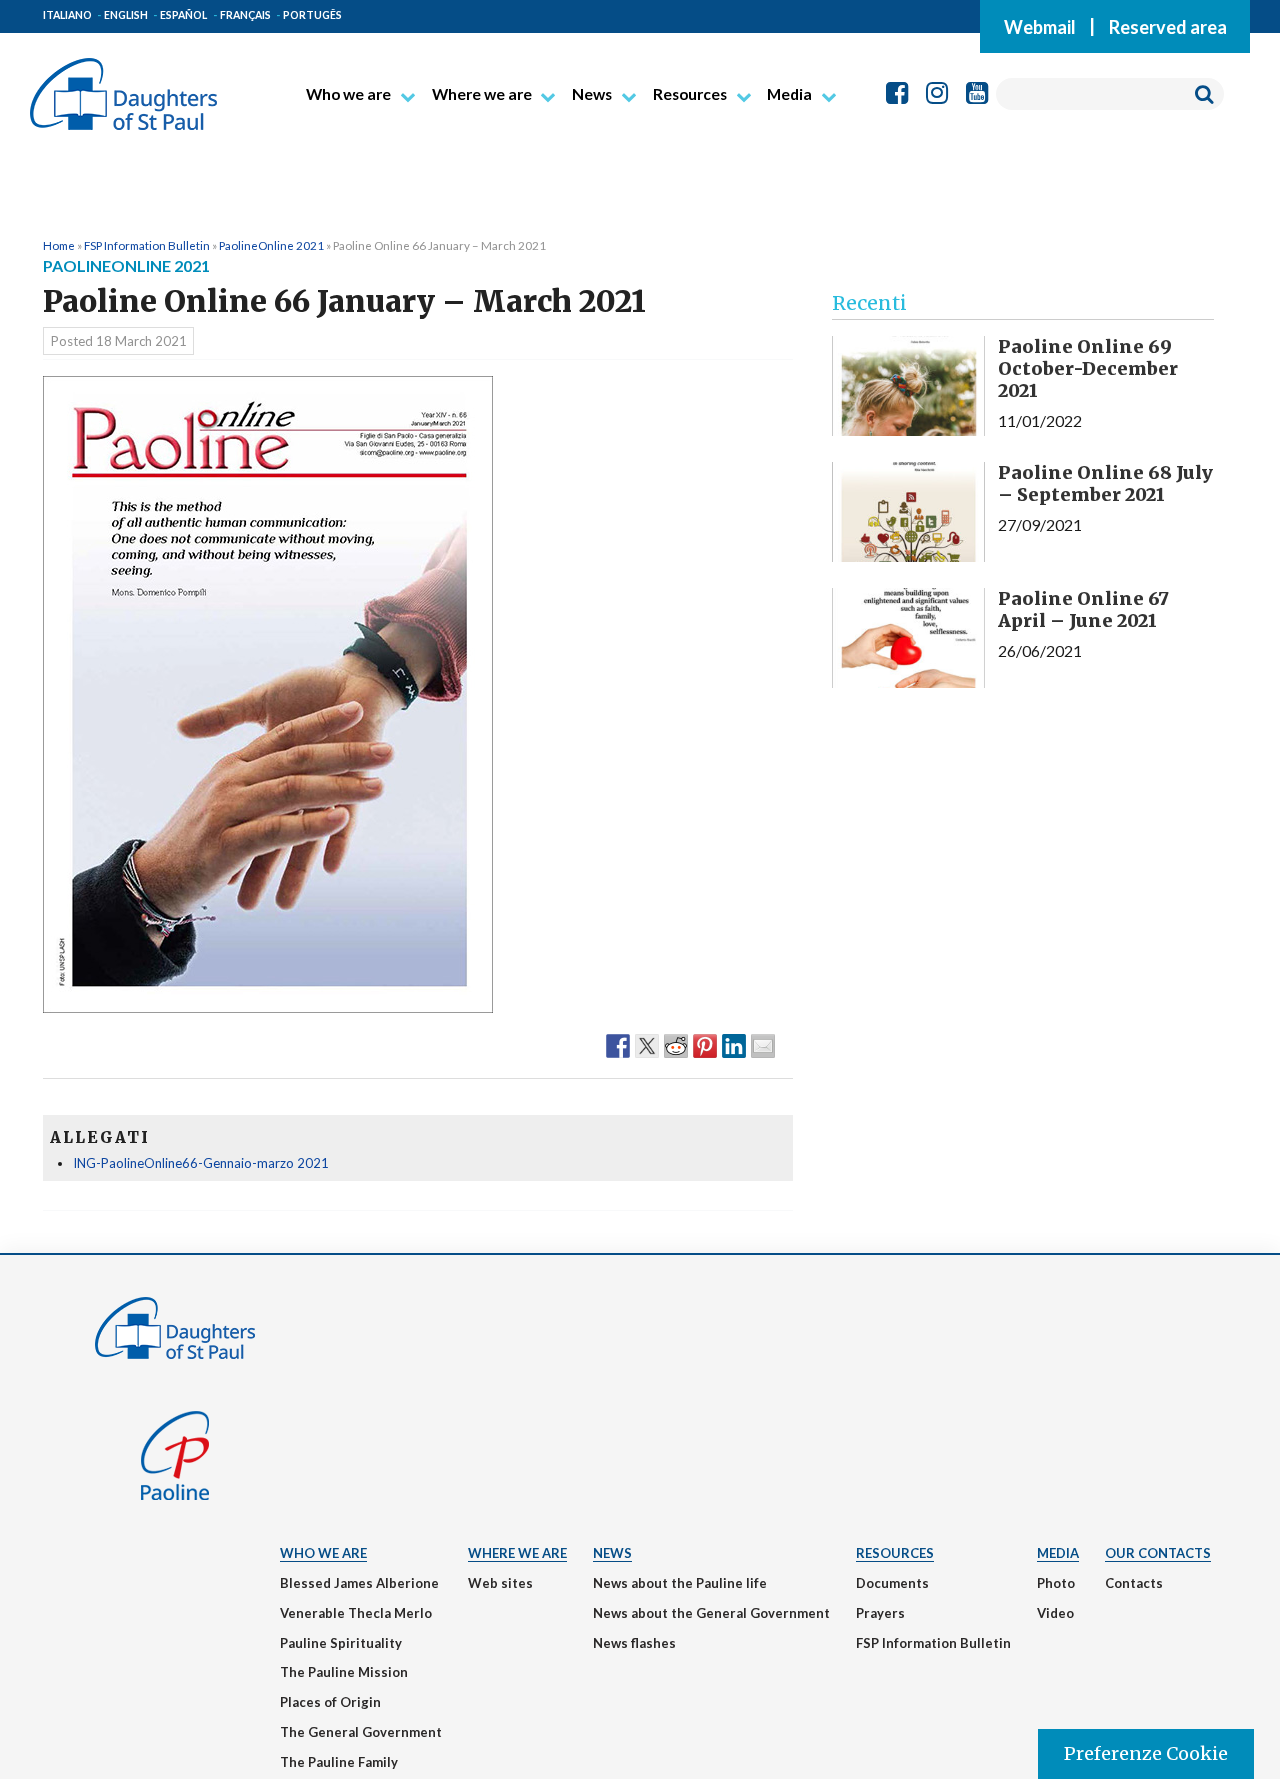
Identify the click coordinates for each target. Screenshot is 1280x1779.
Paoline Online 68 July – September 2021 (1105, 483)
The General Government (361, 1732)
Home (59, 245)
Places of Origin (330, 1702)
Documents (892, 1583)
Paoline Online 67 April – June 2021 (1083, 609)
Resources (690, 94)
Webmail (1040, 26)
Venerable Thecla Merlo (356, 1613)
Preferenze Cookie (1146, 1753)
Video (1055, 1613)
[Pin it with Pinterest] (705, 1045)
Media (789, 94)
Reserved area (1168, 26)
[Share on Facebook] (618, 1045)
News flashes (634, 1643)
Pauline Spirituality (341, 1643)
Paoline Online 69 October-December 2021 (1088, 368)
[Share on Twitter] (647, 1045)
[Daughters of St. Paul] (123, 86)
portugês (312, 15)
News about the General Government (711, 1613)
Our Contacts (1158, 1553)
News (592, 94)
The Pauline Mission (344, 1672)
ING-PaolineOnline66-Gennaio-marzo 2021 (201, 1163)
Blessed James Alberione (359, 1583)
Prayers (880, 1613)
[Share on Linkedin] (734, 1045)
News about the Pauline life (680, 1583)
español (183, 15)
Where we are (482, 94)
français (245, 15)
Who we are (348, 94)
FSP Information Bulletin (147, 245)
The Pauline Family (339, 1762)
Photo (1056, 1583)
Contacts (1134, 1583)
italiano (67, 15)
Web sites (500, 1583)
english (126, 15)
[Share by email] (763, 1045)
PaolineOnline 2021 (271, 245)
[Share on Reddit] (676, 1045)
